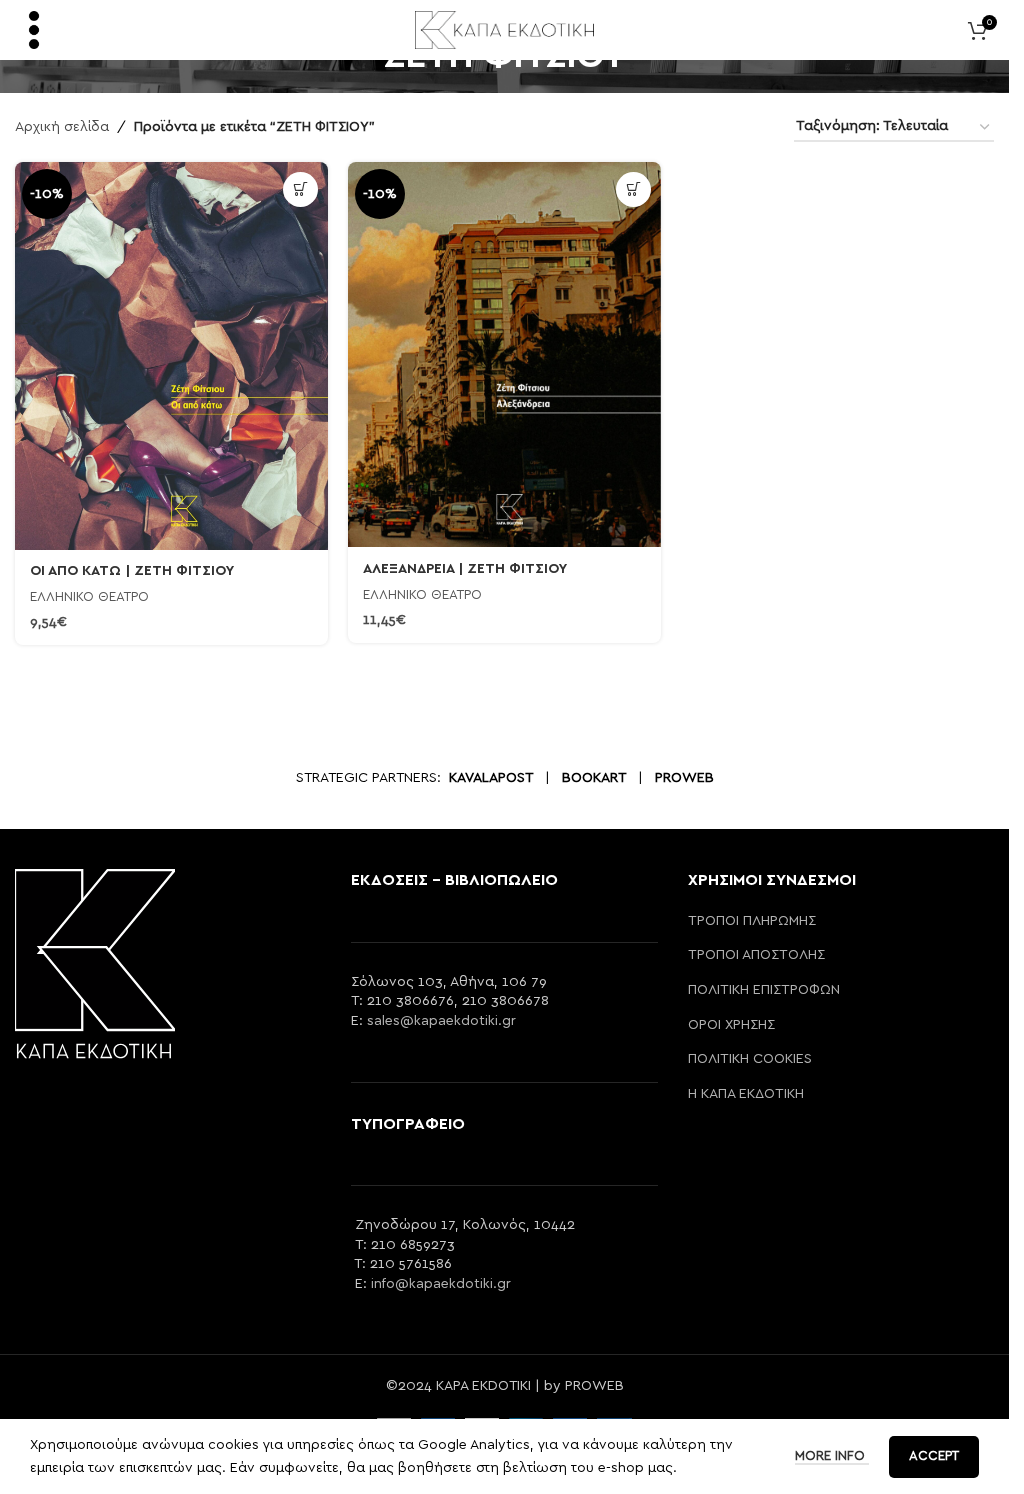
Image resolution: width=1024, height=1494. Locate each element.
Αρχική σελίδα (62, 127)
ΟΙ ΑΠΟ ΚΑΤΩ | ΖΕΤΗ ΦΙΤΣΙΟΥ (132, 571)
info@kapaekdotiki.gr (441, 1284)
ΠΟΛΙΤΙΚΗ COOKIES (750, 1059)
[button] (300, 189)
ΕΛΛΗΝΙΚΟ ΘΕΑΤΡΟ (89, 597)
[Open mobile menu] (34, 30)
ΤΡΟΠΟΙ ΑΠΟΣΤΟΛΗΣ (756, 955)
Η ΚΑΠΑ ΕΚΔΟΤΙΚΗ (746, 1094)
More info (832, 1456)
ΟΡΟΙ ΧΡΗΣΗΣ (731, 1025)
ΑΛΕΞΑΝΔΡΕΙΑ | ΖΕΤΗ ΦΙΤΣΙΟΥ (465, 569)
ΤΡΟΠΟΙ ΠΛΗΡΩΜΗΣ (752, 921)
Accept (934, 1456)
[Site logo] (504, 29)
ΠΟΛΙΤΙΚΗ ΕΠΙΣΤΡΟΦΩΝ (764, 990)
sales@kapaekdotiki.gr (441, 1021)
